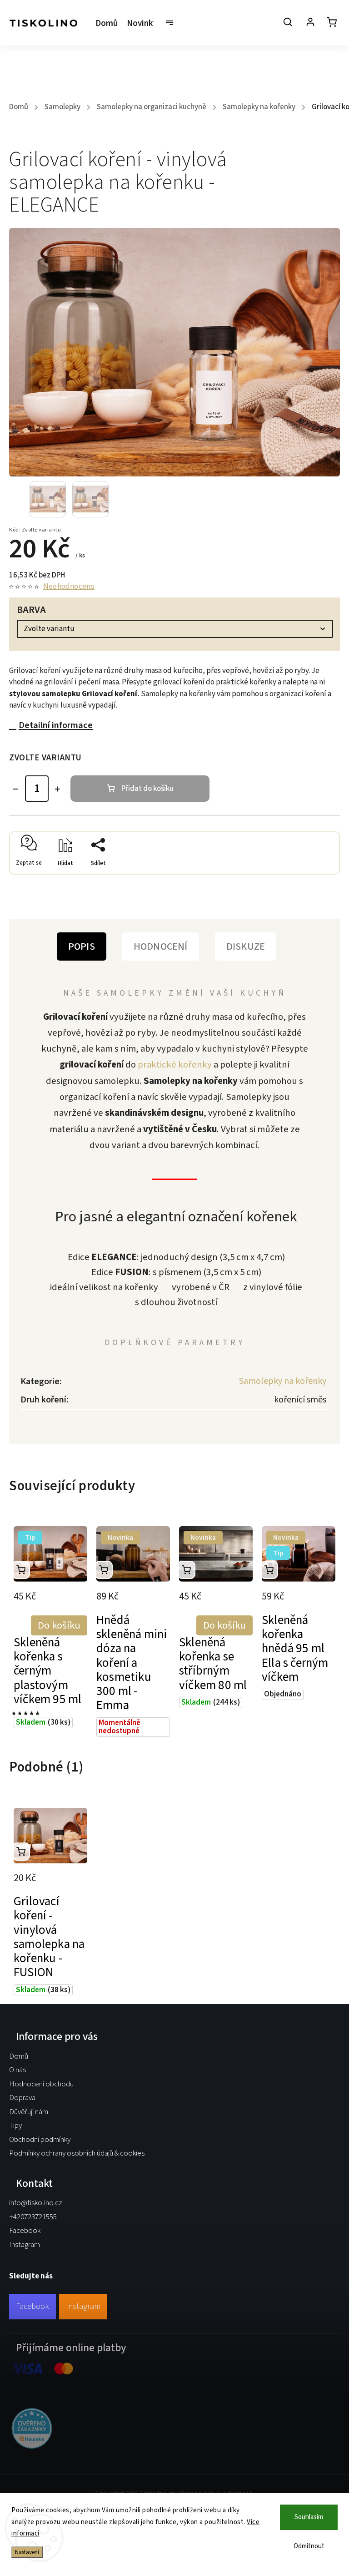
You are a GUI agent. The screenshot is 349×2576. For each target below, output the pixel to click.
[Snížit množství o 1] (15, 789)
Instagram (25, 2245)
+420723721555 (33, 2217)
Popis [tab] (82, 946)
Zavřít (310, 877)
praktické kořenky (175, 1065)
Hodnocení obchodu (41, 2084)
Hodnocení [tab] (161, 946)
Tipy (15, 2126)
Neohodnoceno (69, 587)
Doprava (22, 2098)
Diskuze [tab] (246, 946)
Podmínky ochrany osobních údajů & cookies (77, 2153)
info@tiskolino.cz (36, 2203)
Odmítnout (309, 2546)
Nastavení (27, 2552)
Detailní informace (56, 725)
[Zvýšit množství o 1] (57, 789)
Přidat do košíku (147, 789)
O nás (17, 2070)
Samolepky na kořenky (283, 1381)
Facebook (25, 2231)
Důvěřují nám (29, 2112)
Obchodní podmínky (40, 2140)
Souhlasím (309, 2517)
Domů (19, 2056)
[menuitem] (109, 24)
